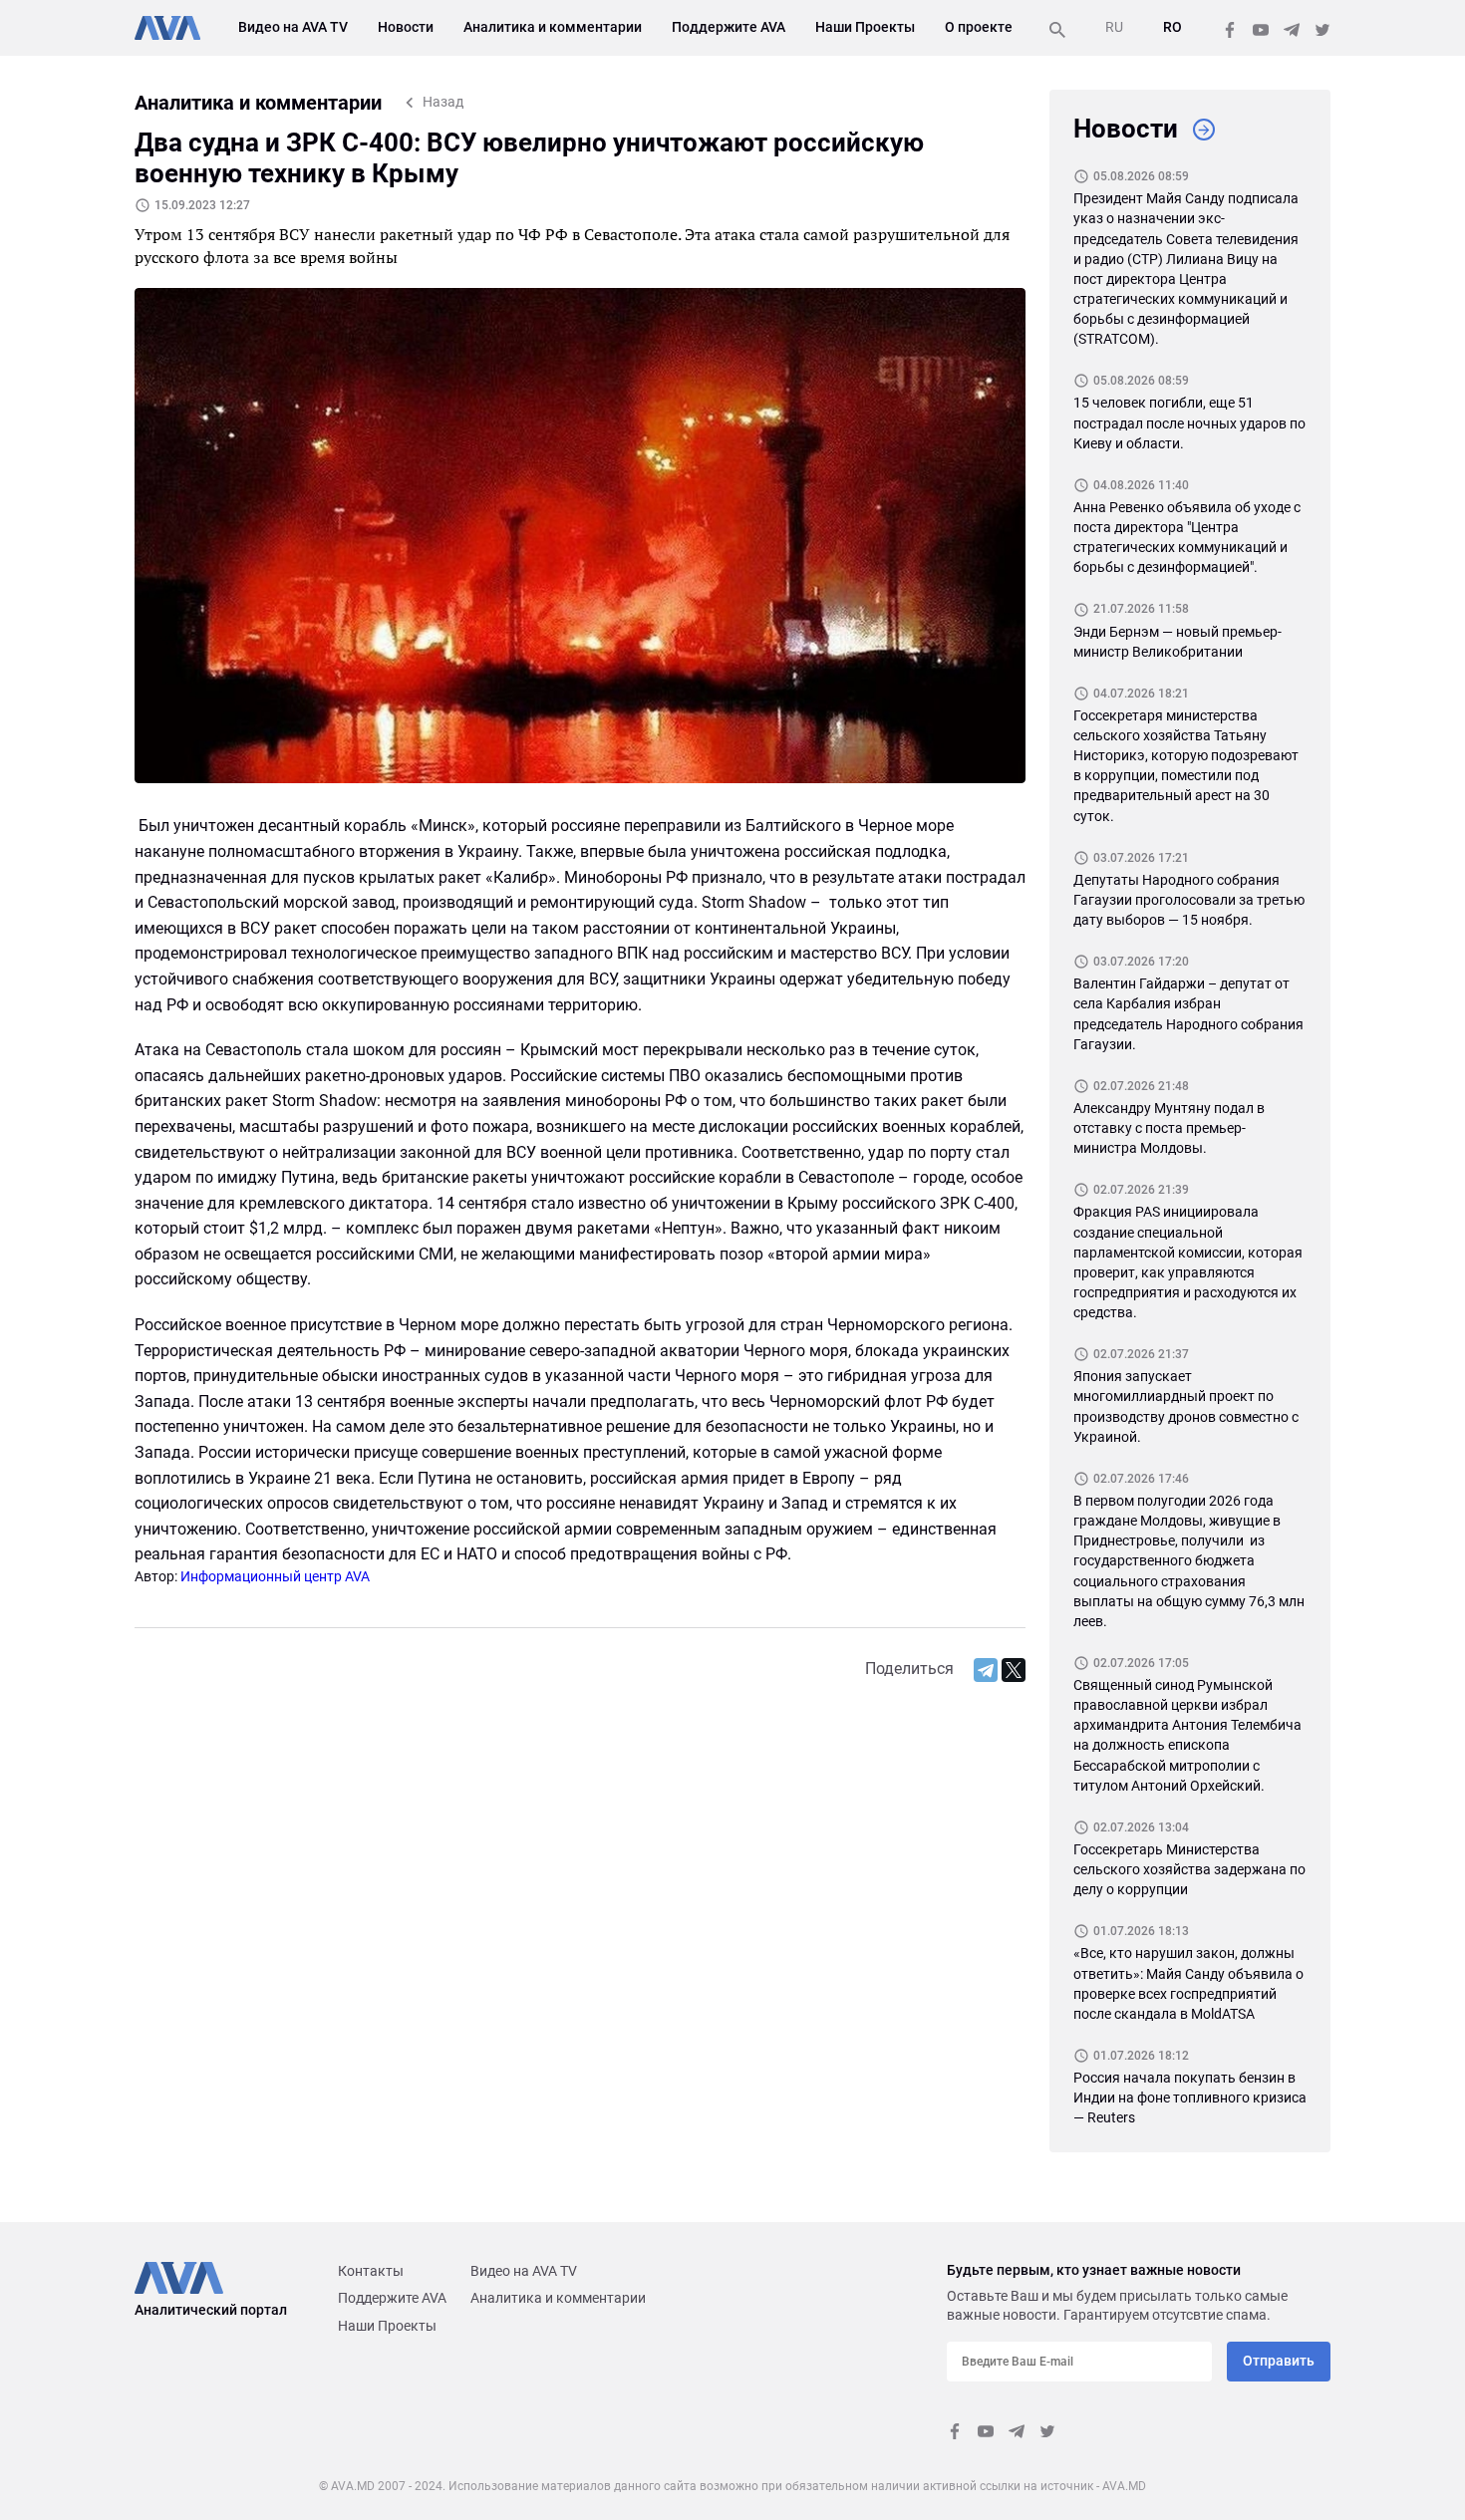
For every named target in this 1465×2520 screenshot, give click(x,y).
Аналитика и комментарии (553, 27)
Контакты (371, 2271)
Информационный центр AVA (275, 1576)
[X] (1014, 1670)
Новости (406, 27)
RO (1172, 27)
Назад (443, 102)
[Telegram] (986, 1670)
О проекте (979, 27)
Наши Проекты (865, 27)
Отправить (1279, 2361)
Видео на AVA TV (293, 27)
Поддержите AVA (729, 27)
